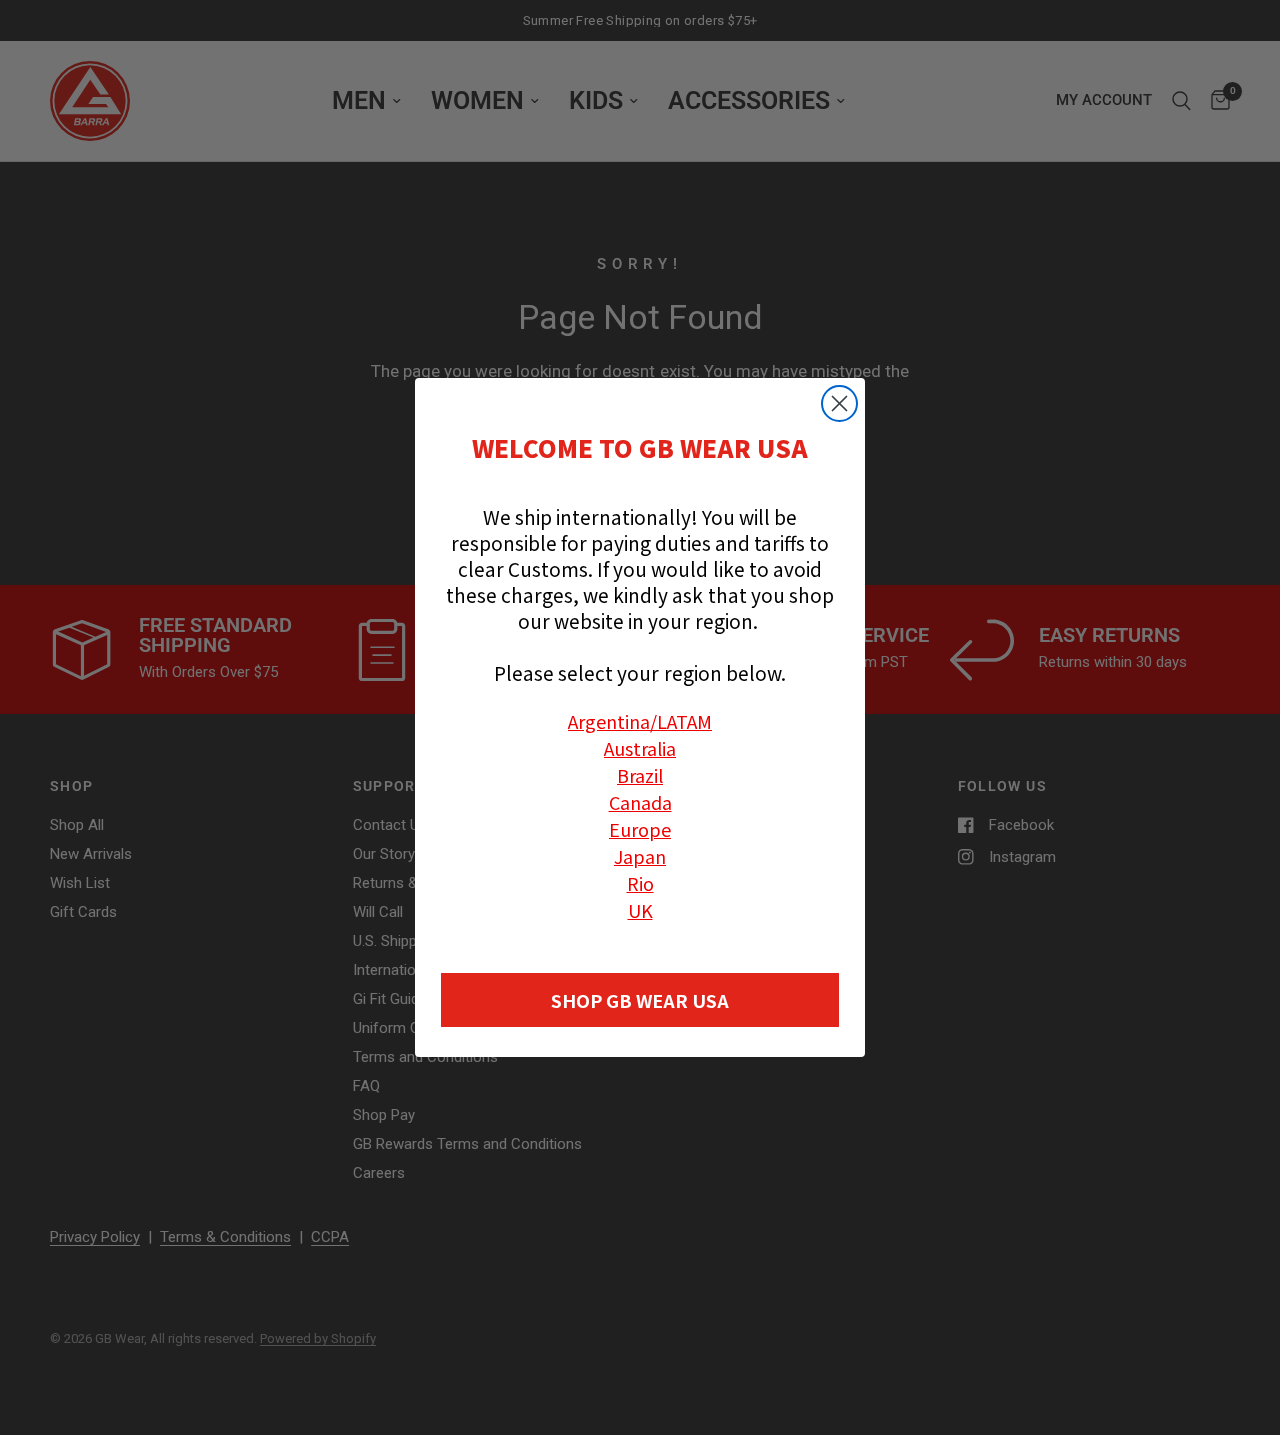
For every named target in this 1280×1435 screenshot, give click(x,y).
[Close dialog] (839, 403)
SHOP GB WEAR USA (640, 1000)
